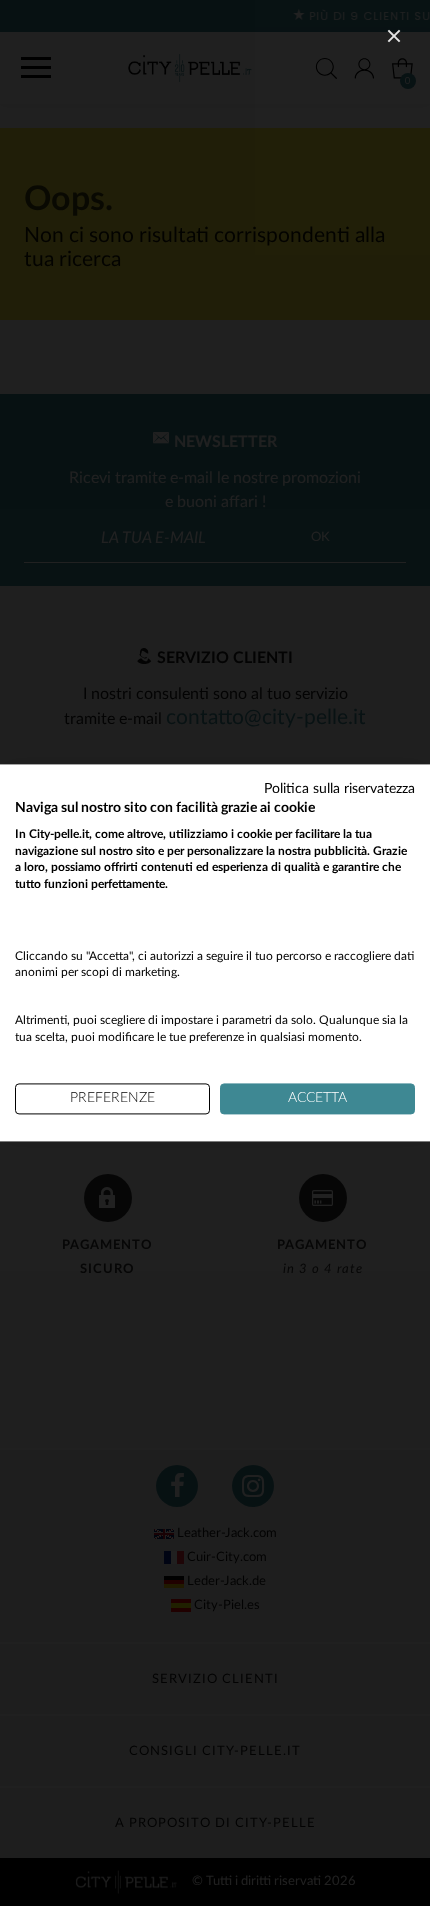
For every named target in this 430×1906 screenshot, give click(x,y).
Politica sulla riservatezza (339, 789)
